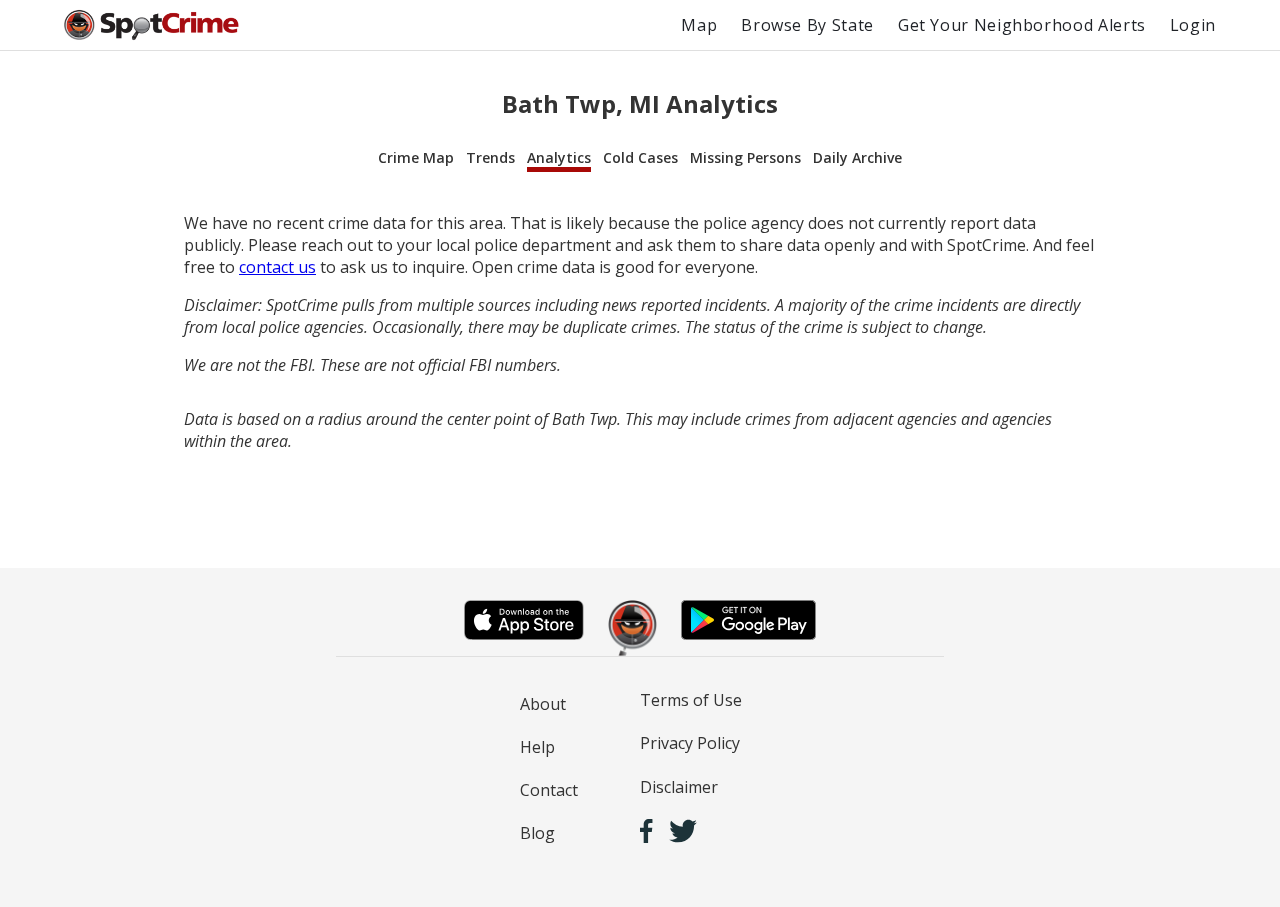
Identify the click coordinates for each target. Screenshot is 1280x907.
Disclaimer (679, 787)
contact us (277, 267)
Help (537, 747)
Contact (549, 790)
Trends (490, 157)
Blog (537, 833)
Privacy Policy (690, 743)
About (543, 704)
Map (699, 25)
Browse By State (807, 25)
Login (1193, 25)
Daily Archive (857, 157)
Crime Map (416, 157)
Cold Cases (640, 157)
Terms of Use (691, 700)
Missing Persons (745, 157)
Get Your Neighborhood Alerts (1022, 25)
